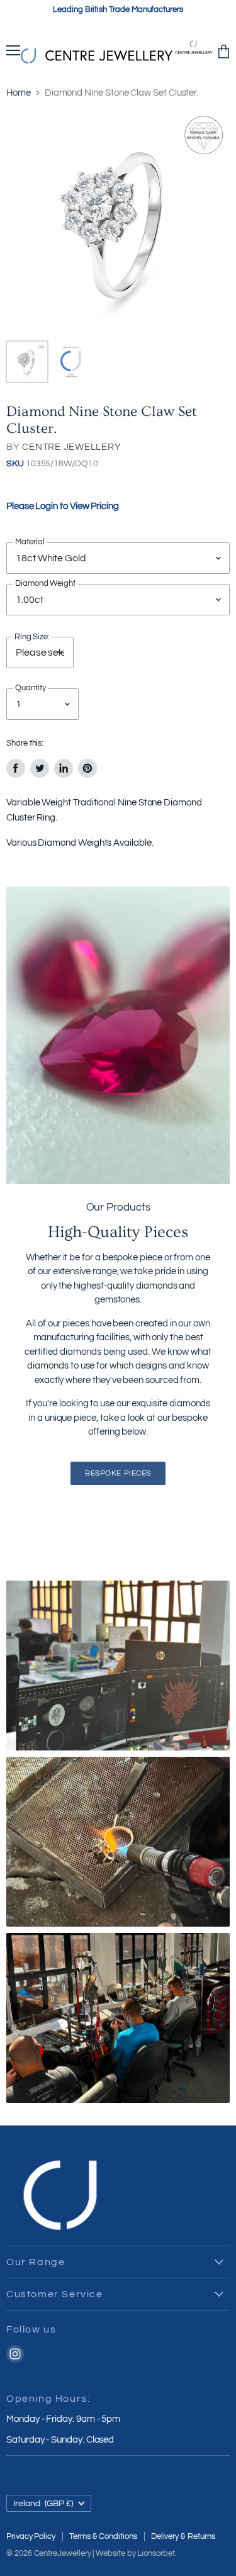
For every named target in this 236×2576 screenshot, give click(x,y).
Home (19, 93)
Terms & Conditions (103, 2536)
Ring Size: (32, 637)
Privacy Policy (31, 2536)
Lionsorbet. (157, 2553)
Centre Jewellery (71, 447)
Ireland (43, 2503)
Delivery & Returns (183, 2536)
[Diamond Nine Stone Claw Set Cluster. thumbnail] (27, 362)
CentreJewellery (63, 2553)
